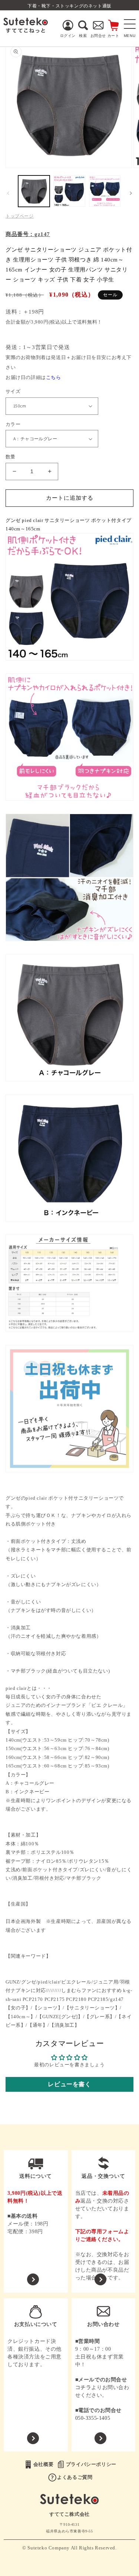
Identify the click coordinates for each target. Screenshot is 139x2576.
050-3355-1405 (93, 2418)
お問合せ (98, 36)
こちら (54, 377)
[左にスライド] (8, 193)
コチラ (83, 2387)
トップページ (20, 216)
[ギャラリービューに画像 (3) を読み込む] (105, 191)
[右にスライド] (131, 193)
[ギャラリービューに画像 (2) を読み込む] (69, 191)
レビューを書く (69, 2084)
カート (113, 36)
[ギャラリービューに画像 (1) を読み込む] (34, 191)
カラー (13, 424)
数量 (11, 457)
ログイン (68, 36)
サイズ (13, 391)
